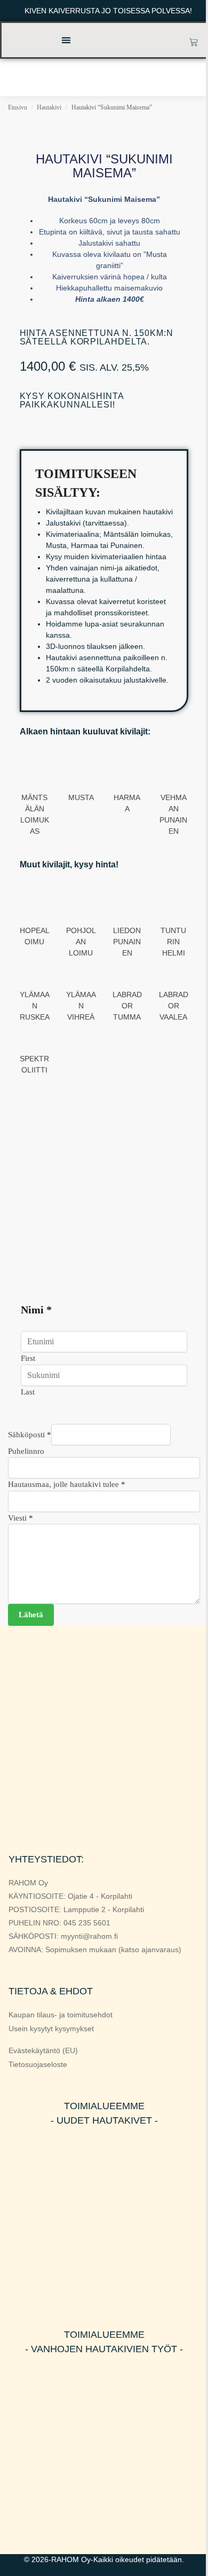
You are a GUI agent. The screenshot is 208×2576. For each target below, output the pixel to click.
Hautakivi (49, 107)
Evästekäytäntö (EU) (43, 2050)
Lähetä (31, 1615)
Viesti (21, 1518)
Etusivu (18, 107)
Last (28, 1392)
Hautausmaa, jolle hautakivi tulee (67, 1484)
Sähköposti (30, 1435)
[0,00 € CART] (194, 42)
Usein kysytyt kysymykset (51, 2029)
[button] (66, 40)
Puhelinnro (26, 1451)
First (28, 1358)
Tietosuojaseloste (38, 2064)
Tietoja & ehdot (51, 1991)
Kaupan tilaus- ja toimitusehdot (61, 2015)
